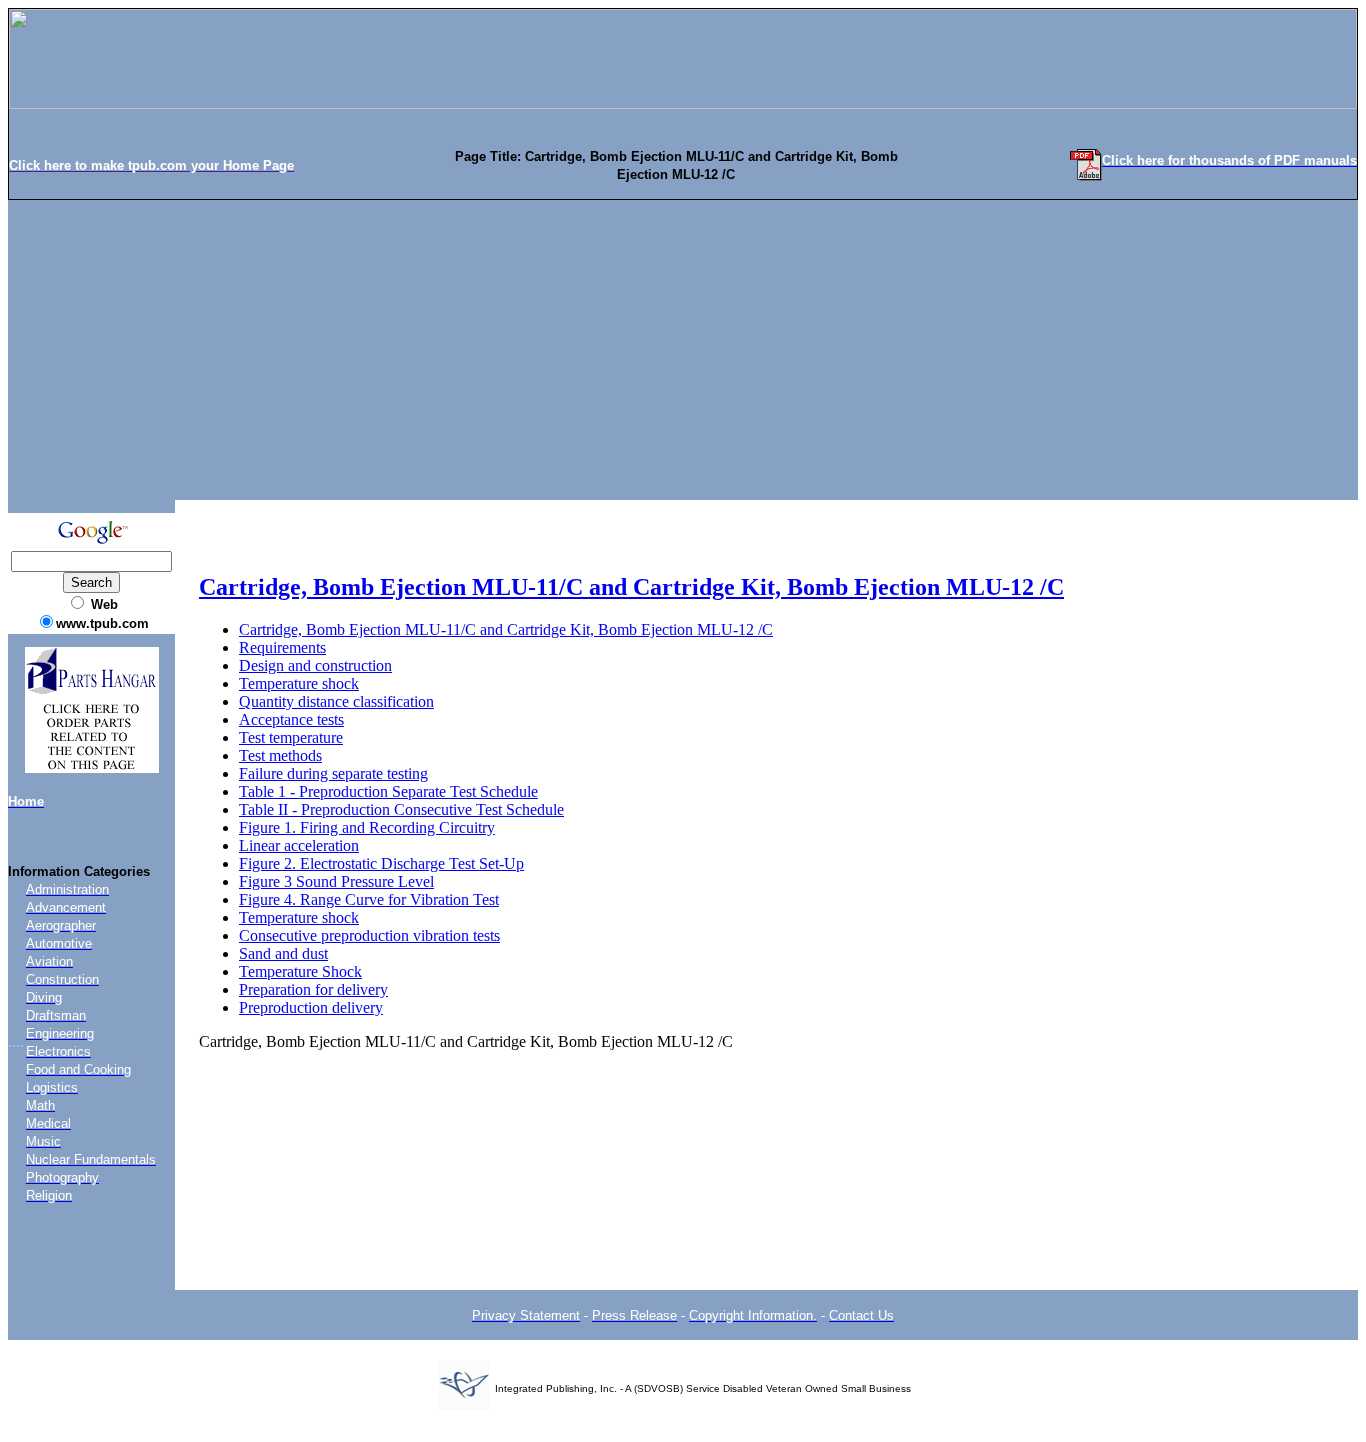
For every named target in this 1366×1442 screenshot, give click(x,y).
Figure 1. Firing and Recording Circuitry (367, 827)
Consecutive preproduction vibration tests (369, 935)
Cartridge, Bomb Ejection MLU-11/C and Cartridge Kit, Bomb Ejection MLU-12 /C (631, 587)
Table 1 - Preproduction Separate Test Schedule (388, 791)
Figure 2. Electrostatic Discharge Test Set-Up (381, 863)
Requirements (282, 647)
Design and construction (315, 665)
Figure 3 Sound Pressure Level (336, 881)
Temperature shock (299, 683)
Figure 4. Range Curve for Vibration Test (369, 899)
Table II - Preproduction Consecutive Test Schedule (401, 809)
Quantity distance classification (336, 701)
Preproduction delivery (311, 1007)
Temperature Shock (300, 971)
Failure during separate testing (333, 773)
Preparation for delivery (313, 989)
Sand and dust (283, 953)
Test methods (280, 755)
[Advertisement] (683, 350)
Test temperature (291, 737)
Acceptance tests (291, 719)
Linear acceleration (299, 845)
